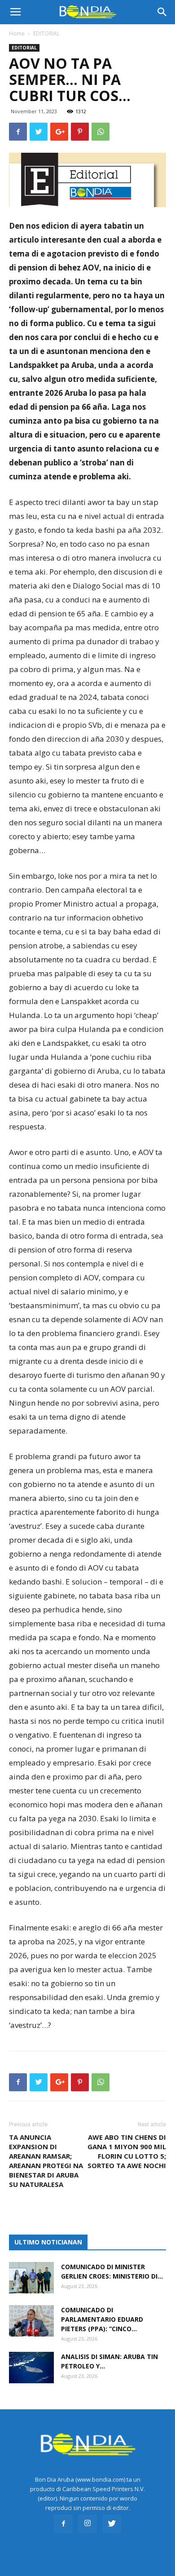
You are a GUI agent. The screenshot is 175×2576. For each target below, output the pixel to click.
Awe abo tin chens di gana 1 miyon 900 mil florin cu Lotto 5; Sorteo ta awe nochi (127, 2151)
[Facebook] (63, 2524)
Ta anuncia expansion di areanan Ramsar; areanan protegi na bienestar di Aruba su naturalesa (46, 2161)
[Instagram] (87, 2524)
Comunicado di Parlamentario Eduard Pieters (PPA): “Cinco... (102, 2319)
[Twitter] (112, 2524)
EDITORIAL (46, 33)
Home (17, 33)
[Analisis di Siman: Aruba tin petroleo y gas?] (31, 2368)
